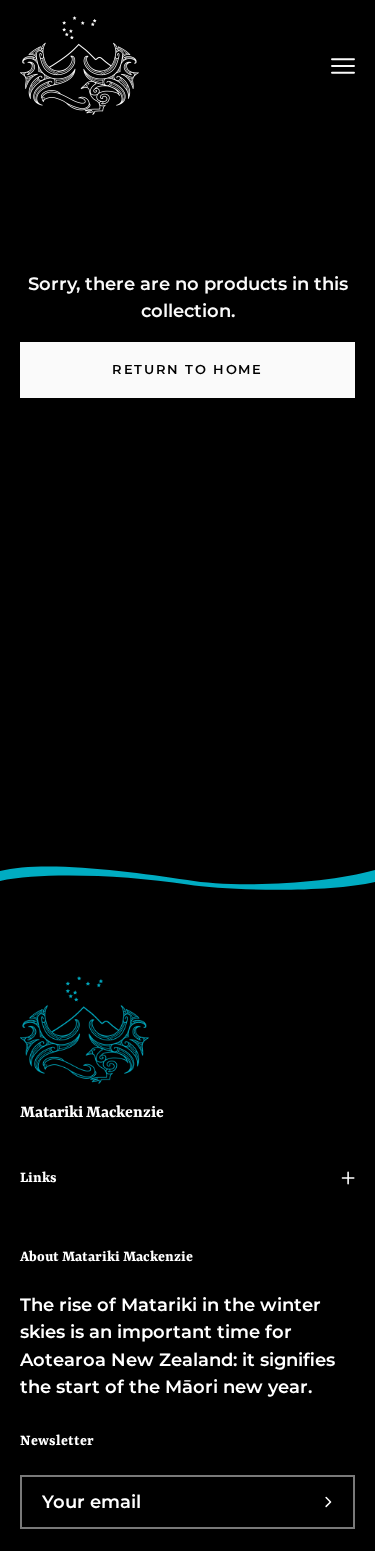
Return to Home (187, 369)
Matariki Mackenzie (92, 1113)
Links (38, 1178)
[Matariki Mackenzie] (80, 66)
